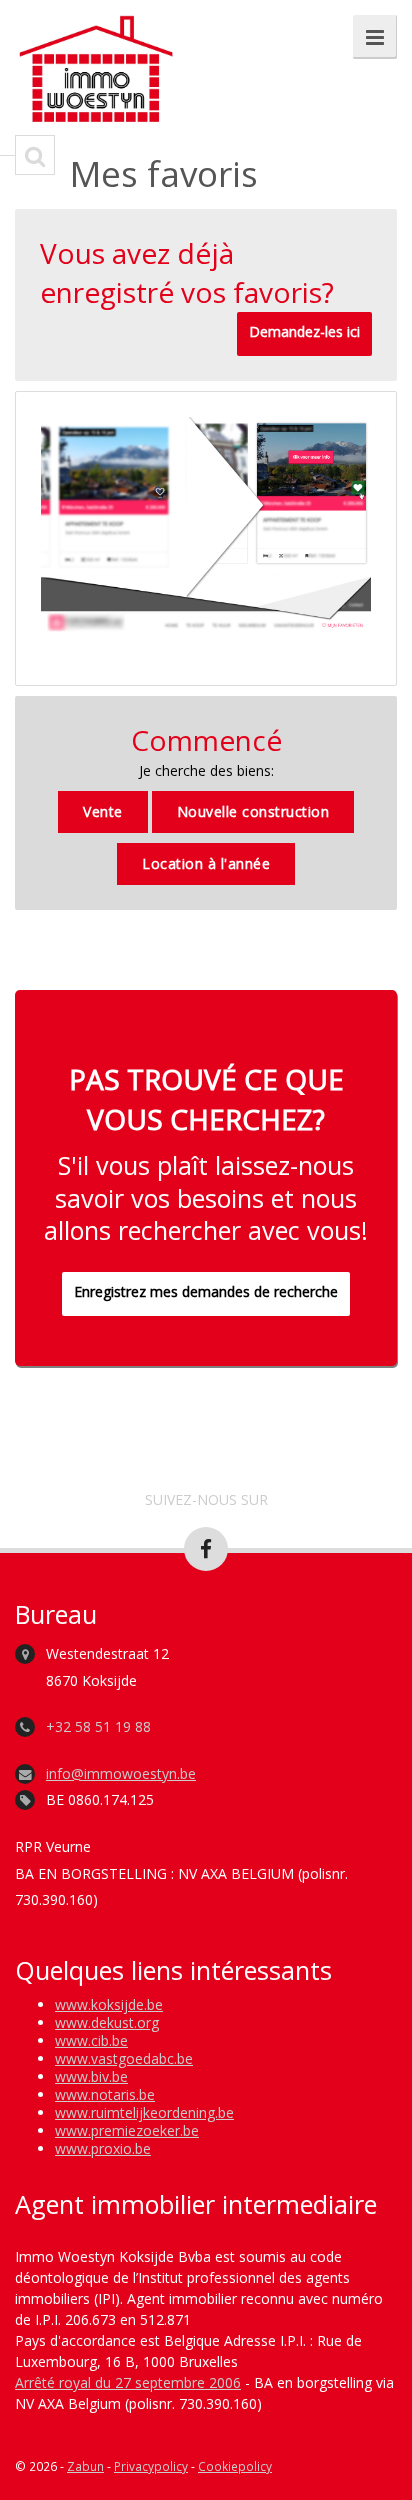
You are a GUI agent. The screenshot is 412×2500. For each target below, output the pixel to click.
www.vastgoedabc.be (124, 2058)
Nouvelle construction (253, 811)
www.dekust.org (107, 2022)
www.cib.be (91, 2040)
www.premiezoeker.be (127, 2130)
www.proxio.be (103, 2148)
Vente (103, 811)
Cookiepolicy (235, 2466)
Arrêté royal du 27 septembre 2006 (128, 2382)
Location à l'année (206, 863)
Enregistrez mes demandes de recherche (206, 1291)
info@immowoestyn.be (121, 1773)
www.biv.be (91, 2076)
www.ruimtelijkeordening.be (144, 2112)
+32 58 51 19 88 (98, 1726)
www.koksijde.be (109, 2004)
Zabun (85, 2466)
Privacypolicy (151, 2466)
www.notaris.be (105, 2094)
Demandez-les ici (304, 331)
